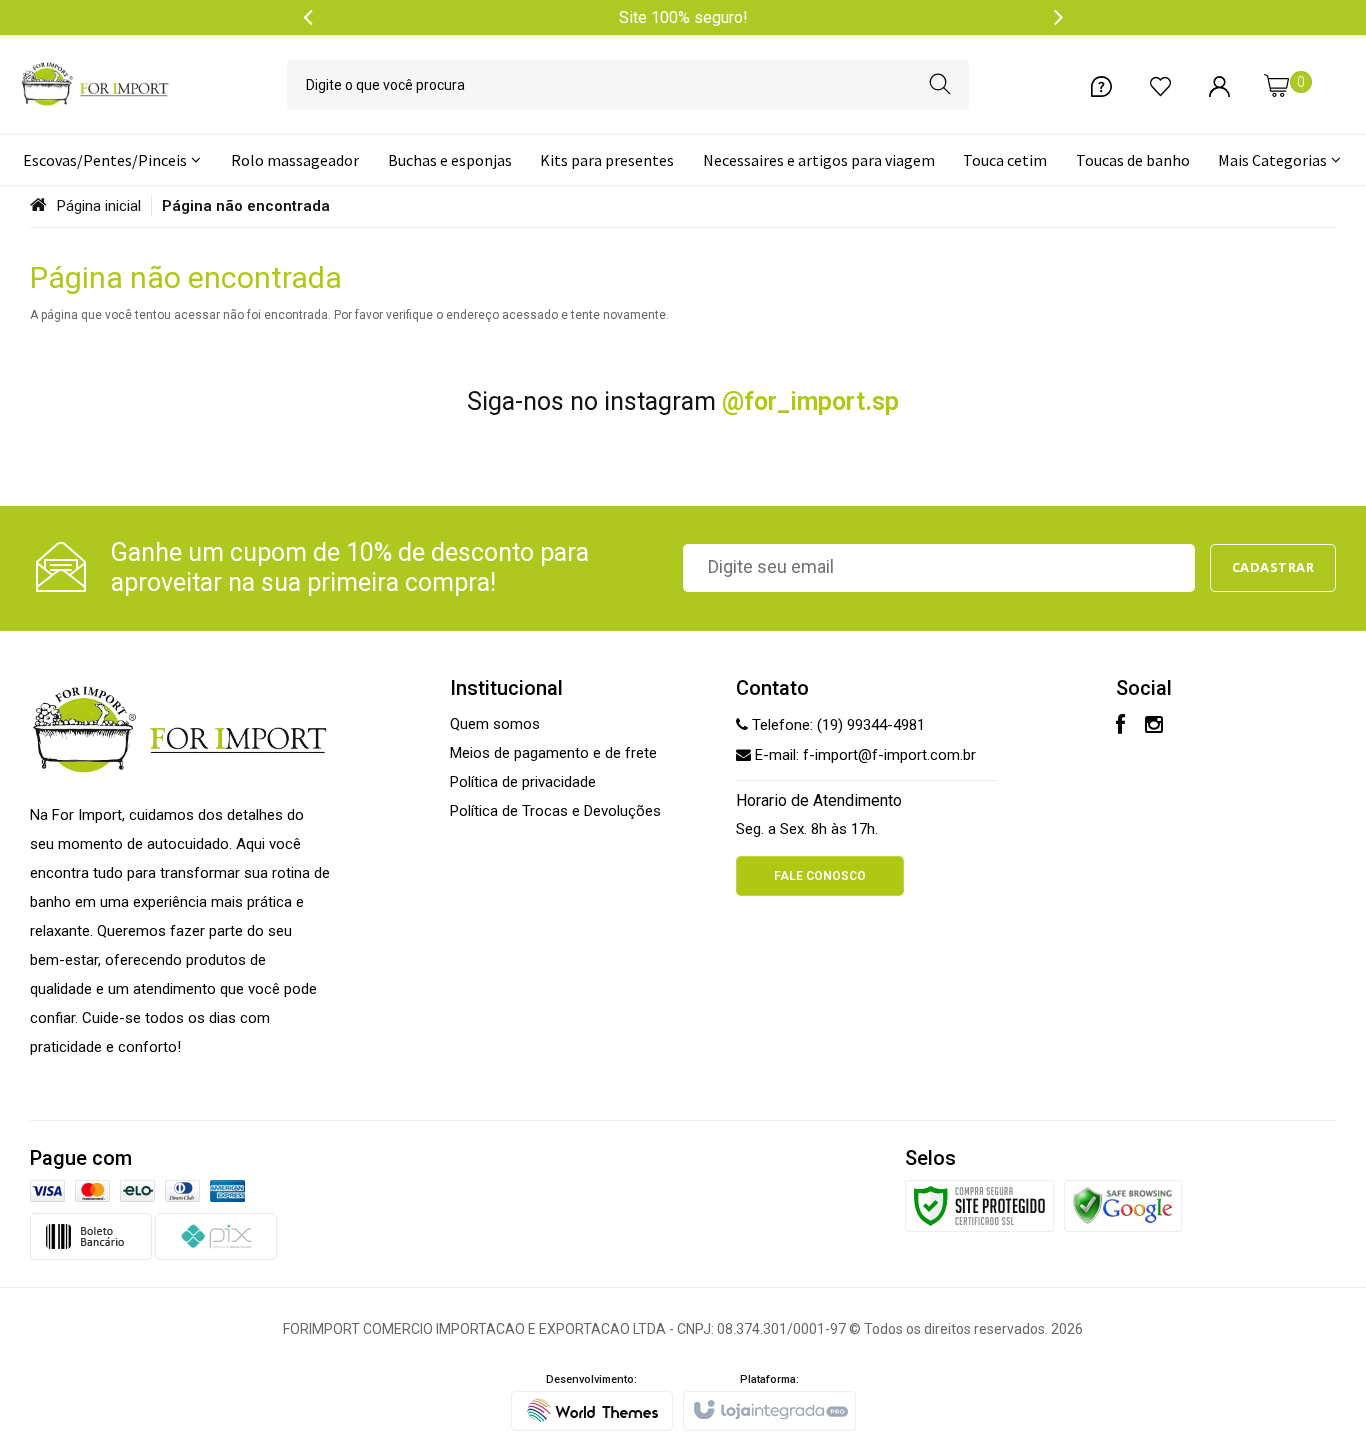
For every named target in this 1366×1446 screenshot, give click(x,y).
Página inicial (99, 206)
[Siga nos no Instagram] (1154, 727)
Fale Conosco (820, 876)
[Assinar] (1273, 568)
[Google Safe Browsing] (1123, 1205)
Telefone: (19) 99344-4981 (836, 725)
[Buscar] (940, 85)
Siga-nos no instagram (683, 401)
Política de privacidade (523, 782)
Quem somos (495, 724)
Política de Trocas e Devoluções (555, 811)
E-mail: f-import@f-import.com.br (863, 755)
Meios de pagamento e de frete (553, 753)
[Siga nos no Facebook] (1120, 727)
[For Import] (95, 85)
